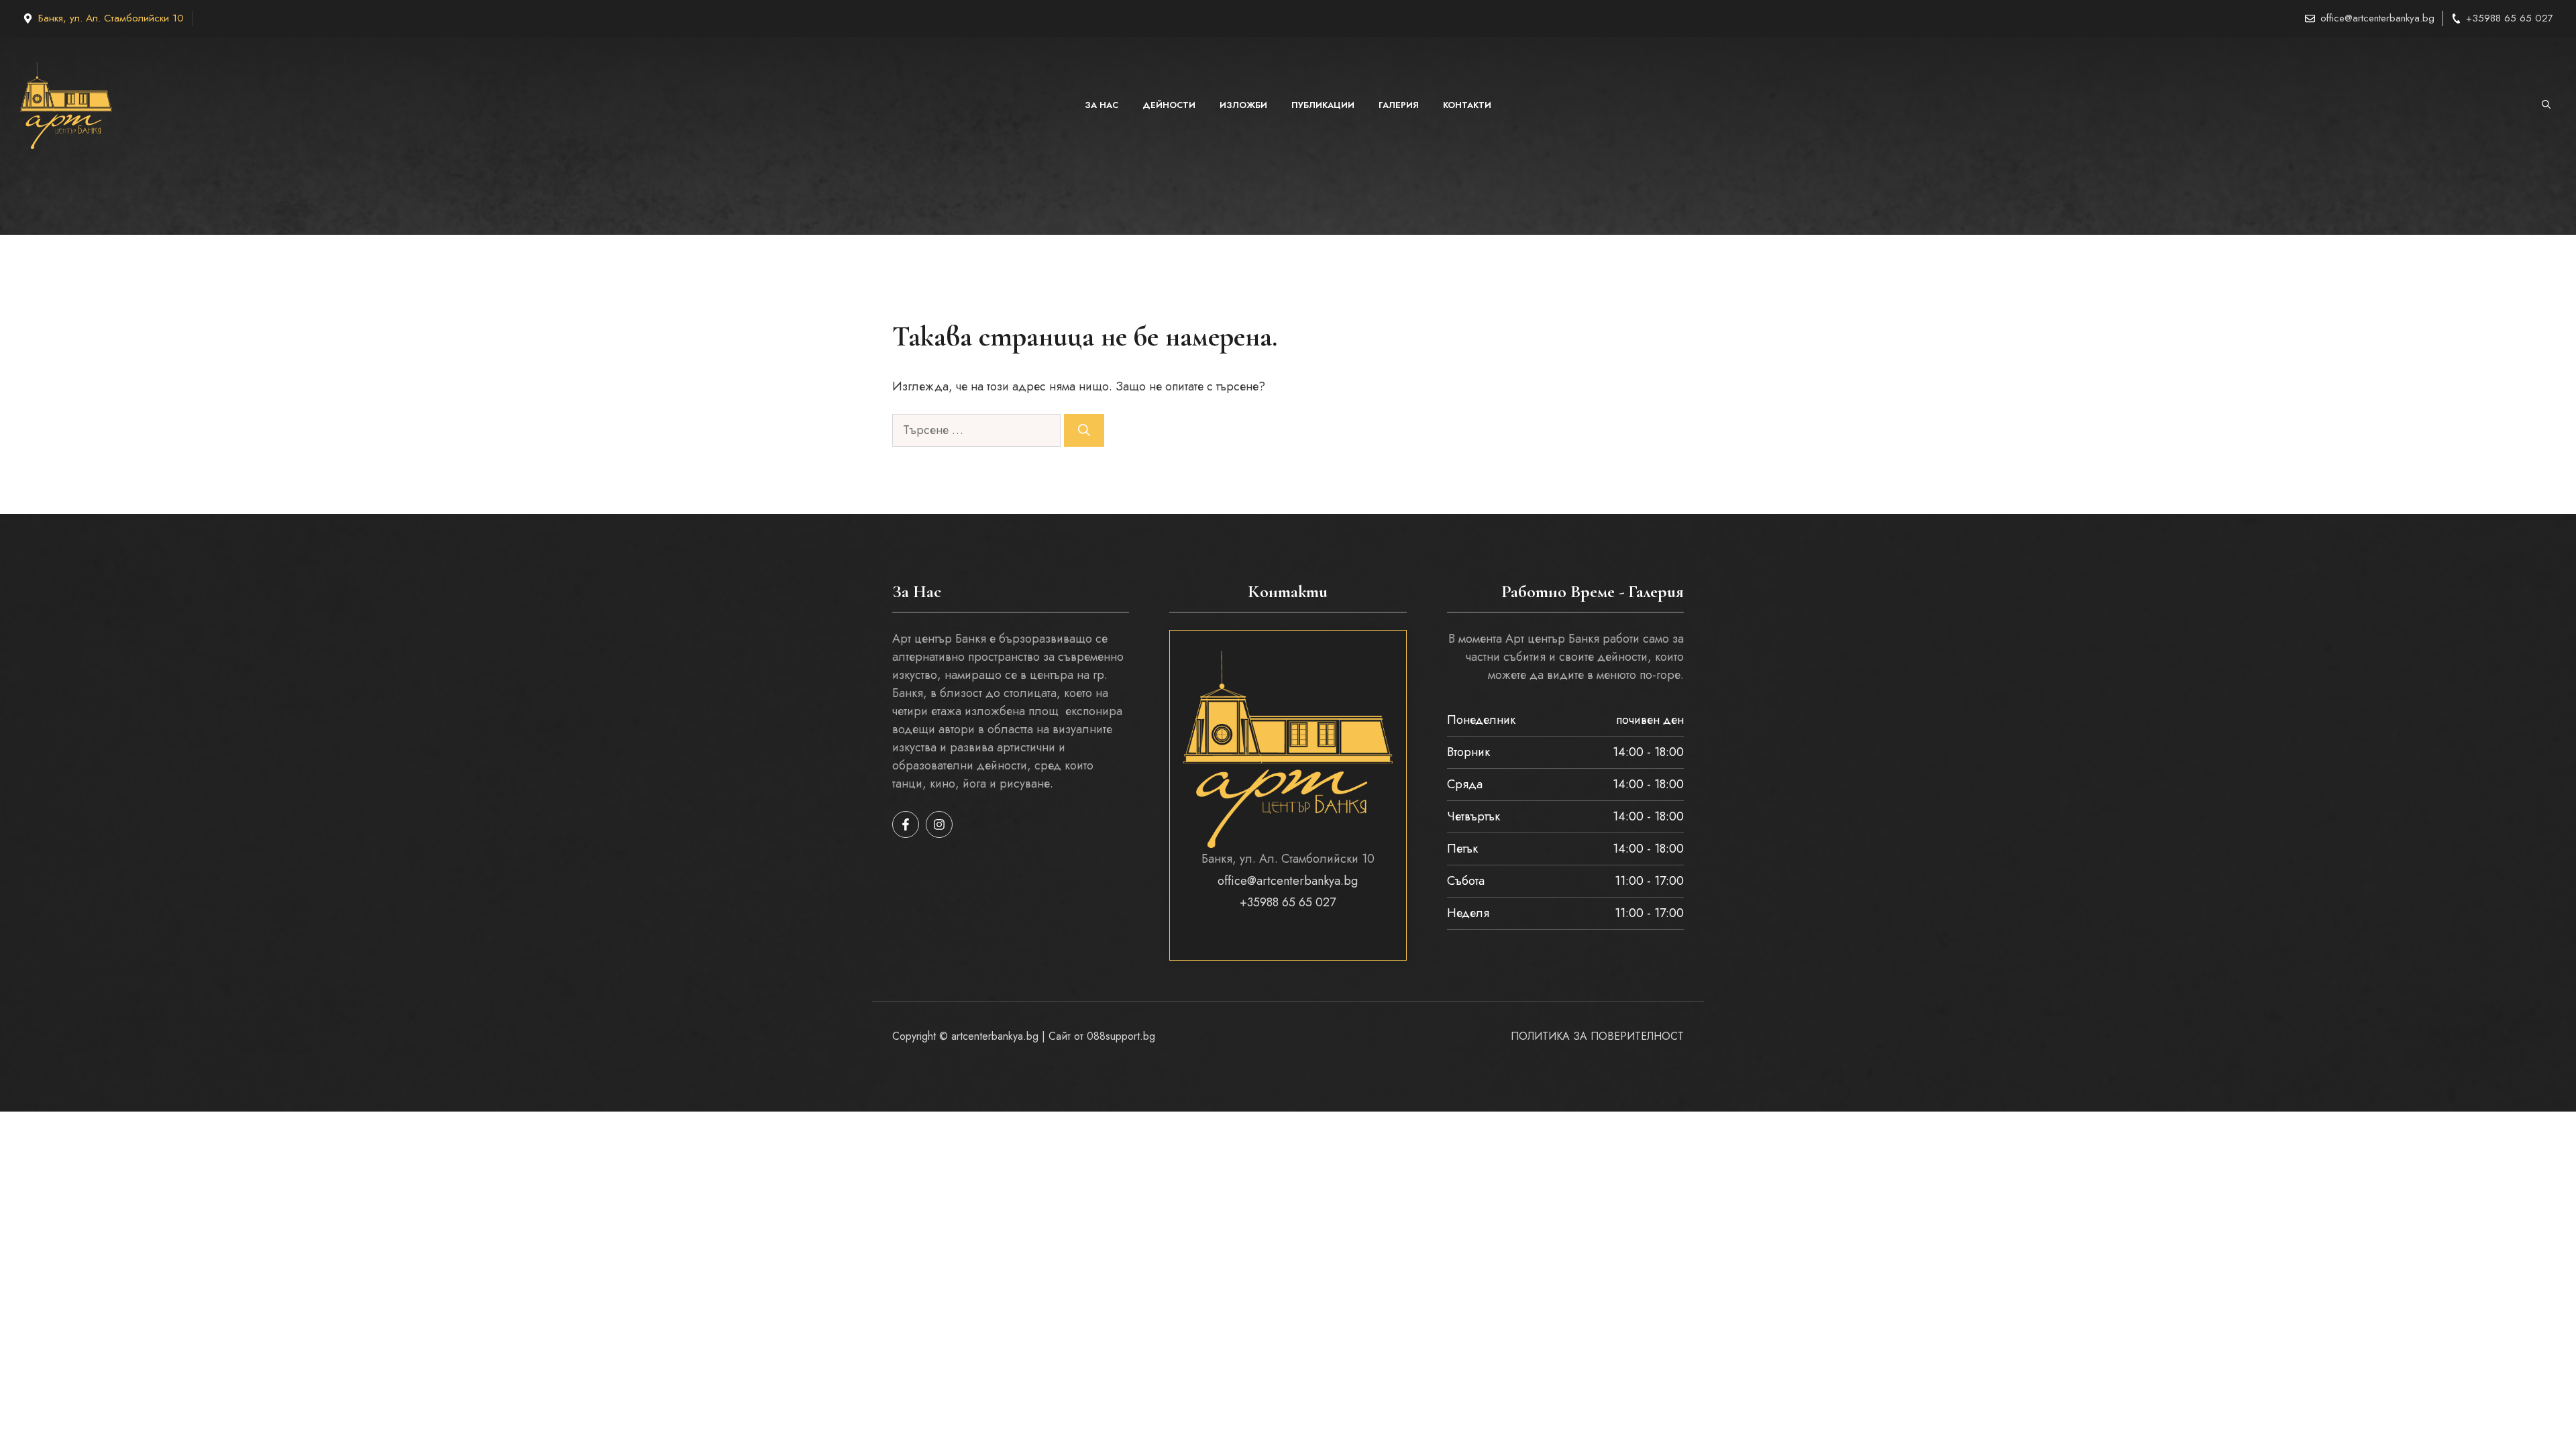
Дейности (1169, 105)
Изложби (1243, 105)
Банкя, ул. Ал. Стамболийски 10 (111, 18)
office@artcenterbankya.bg (1288, 881)
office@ (2337, 18)
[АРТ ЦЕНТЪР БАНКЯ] (66, 105)
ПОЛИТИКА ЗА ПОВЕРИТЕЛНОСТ (1597, 1036)
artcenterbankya (2386, 18)
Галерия (1399, 105)
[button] (2546, 105)
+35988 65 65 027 (2510, 18)
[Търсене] (1084, 430)
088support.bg (1121, 1036)
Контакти (1467, 105)
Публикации (1323, 105)
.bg (2427, 18)
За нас (1102, 105)
